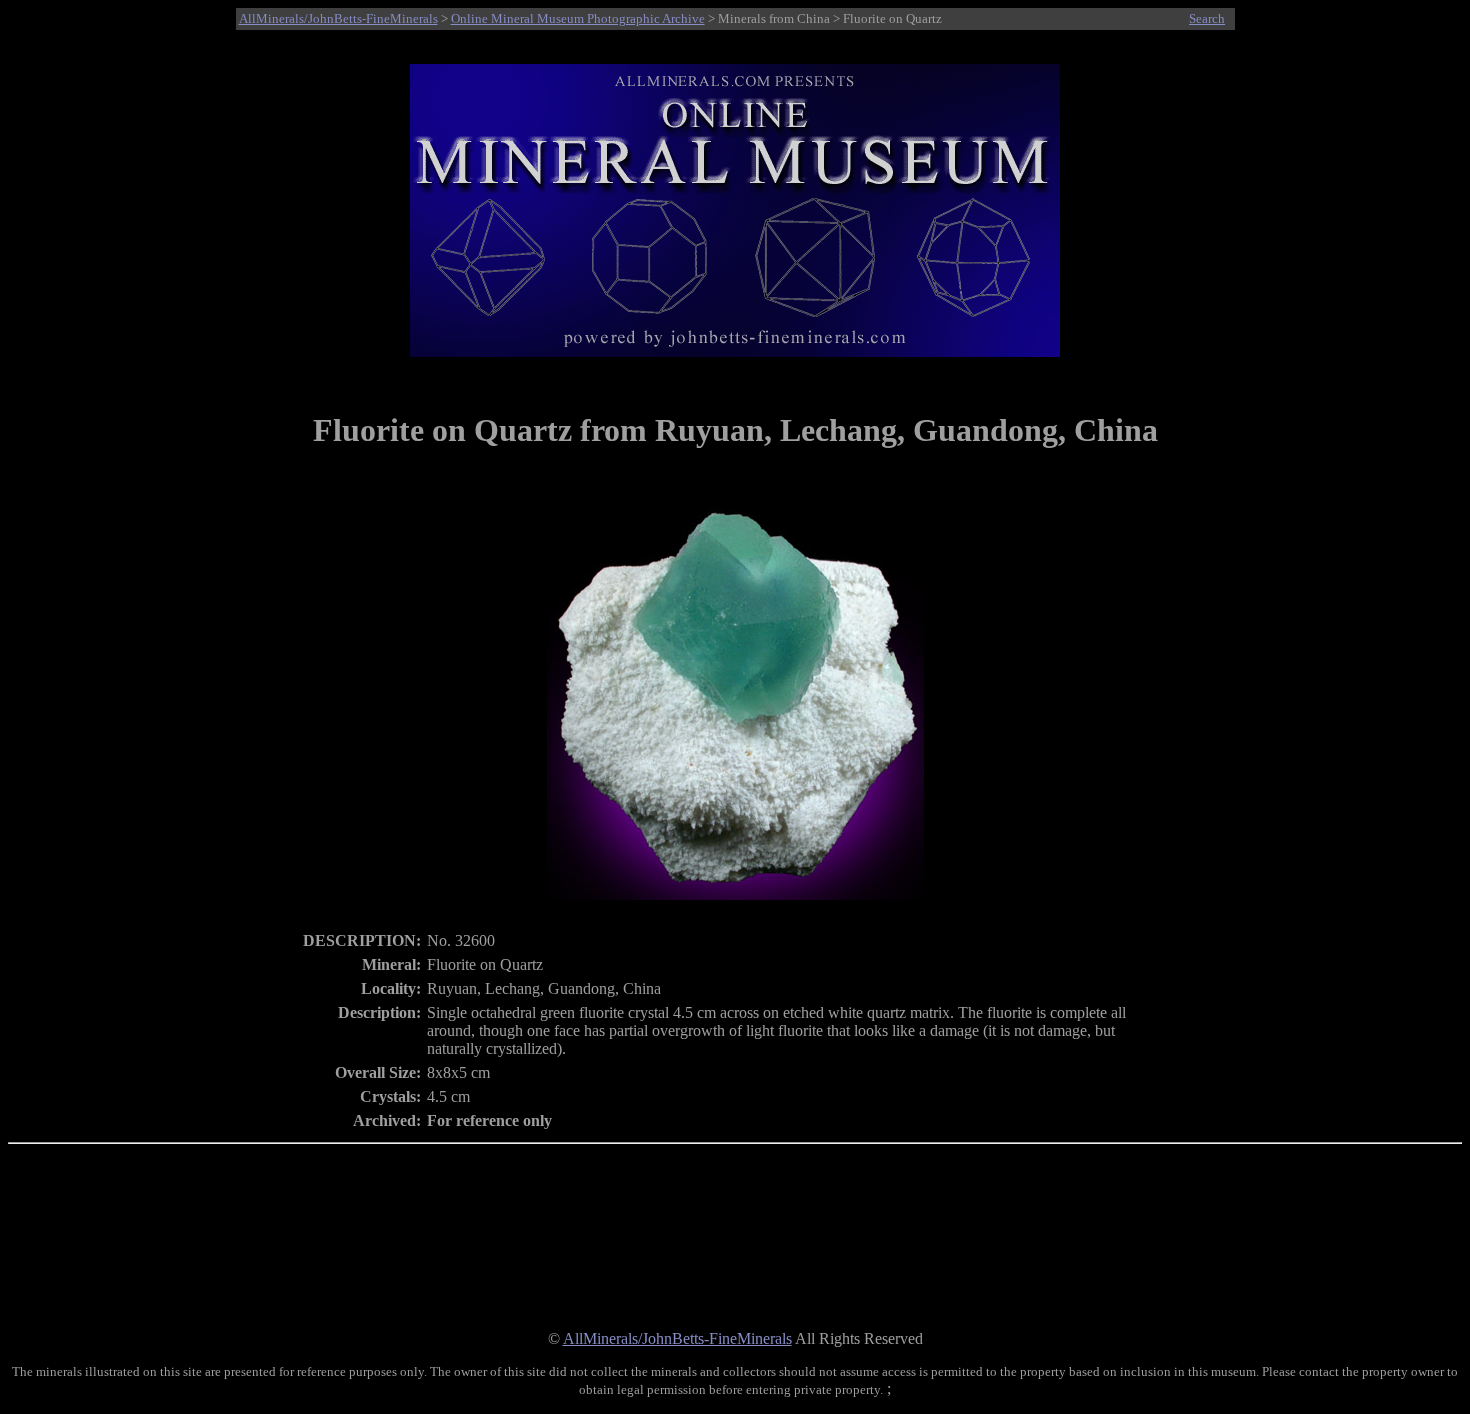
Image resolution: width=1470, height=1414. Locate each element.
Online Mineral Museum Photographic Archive (578, 18)
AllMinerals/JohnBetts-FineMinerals (338, 18)
